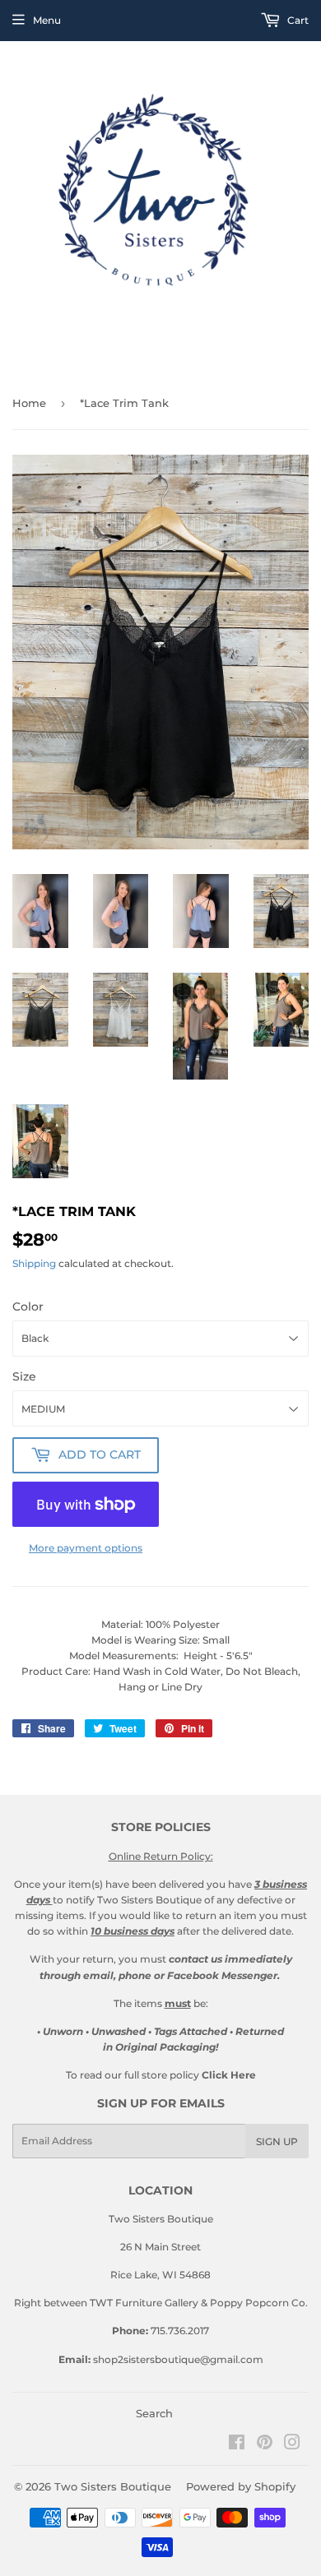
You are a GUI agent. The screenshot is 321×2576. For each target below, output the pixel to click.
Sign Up (277, 2141)
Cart (297, 20)
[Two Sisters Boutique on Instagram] (292, 2445)
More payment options (86, 1548)
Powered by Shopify (241, 2486)
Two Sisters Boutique (113, 2486)
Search (154, 2413)
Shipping (34, 1263)
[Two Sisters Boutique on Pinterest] (265, 2445)
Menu (47, 20)
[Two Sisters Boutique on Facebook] (237, 2445)
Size (24, 1376)
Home (29, 403)
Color (28, 1306)
